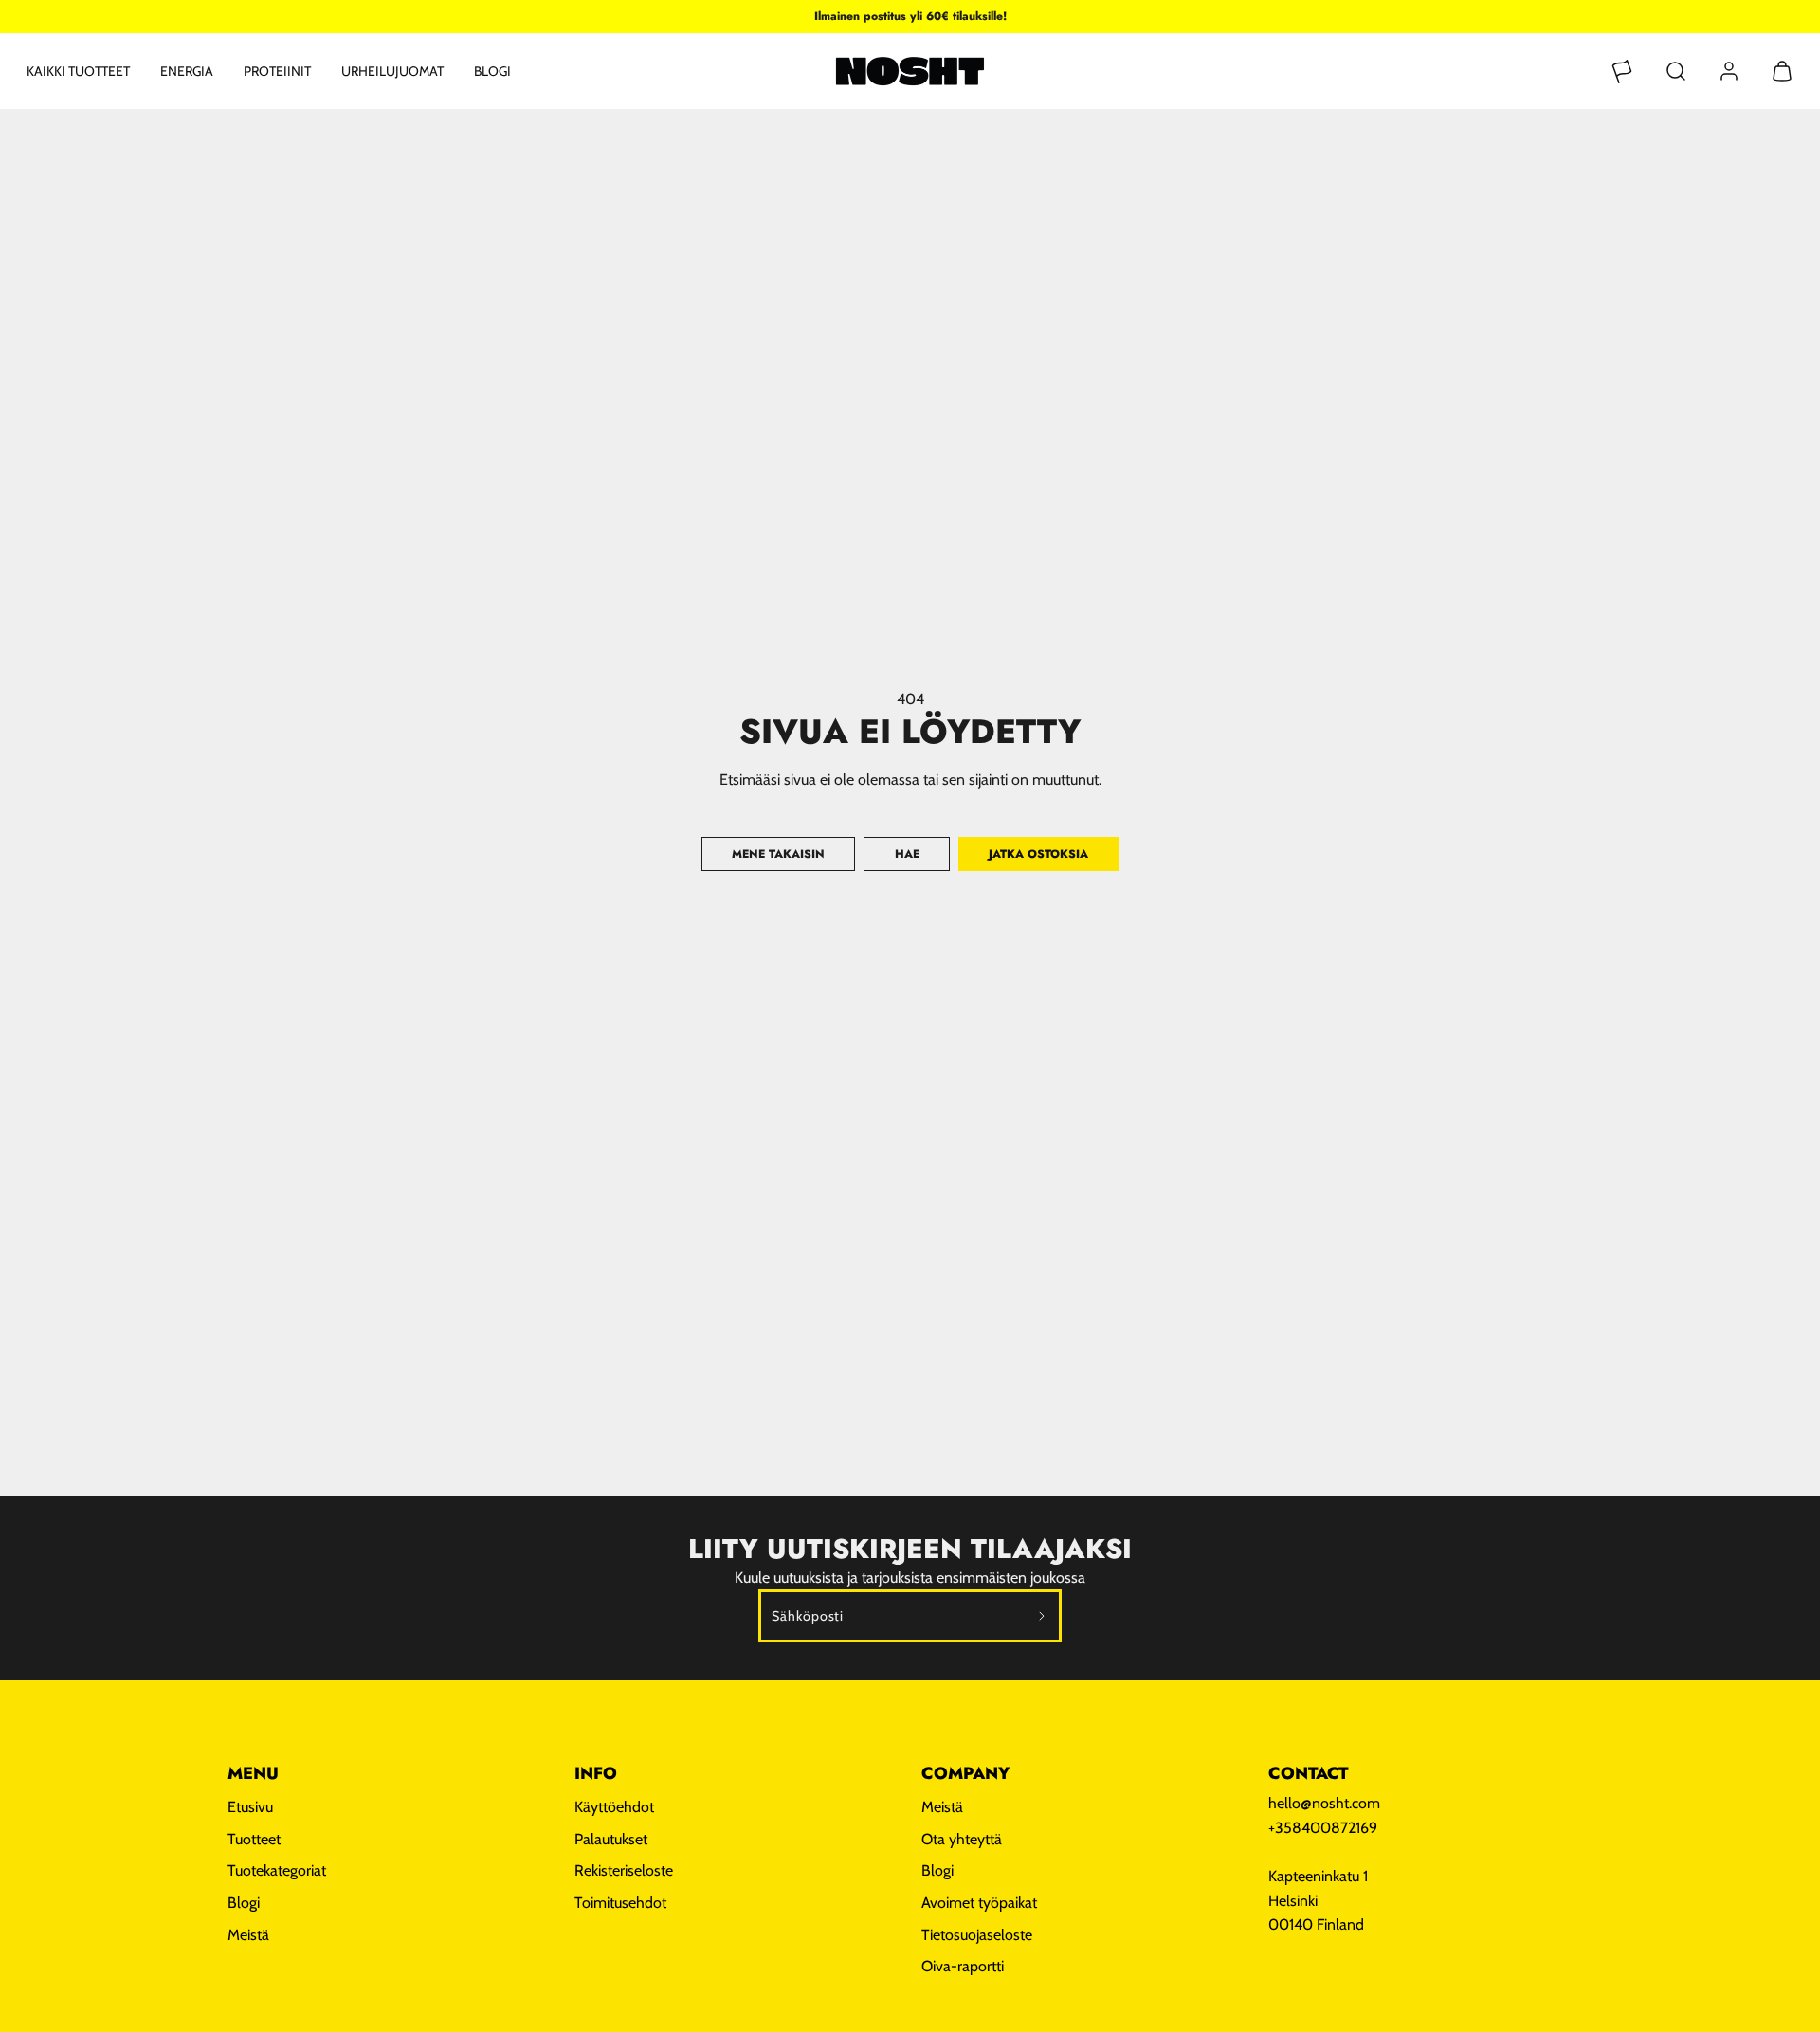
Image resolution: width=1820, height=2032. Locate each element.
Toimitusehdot (620, 1903)
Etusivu (250, 1807)
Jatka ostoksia (1038, 854)
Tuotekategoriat (277, 1870)
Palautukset (611, 1839)
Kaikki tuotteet (78, 71)
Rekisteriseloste (624, 1870)
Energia (187, 71)
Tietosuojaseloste (977, 1935)
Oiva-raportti (963, 1966)
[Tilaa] (1042, 1615)
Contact (1308, 1773)
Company (965, 1773)
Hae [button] (907, 854)
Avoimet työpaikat (979, 1903)
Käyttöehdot (614, 1807)
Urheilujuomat (392, 71)
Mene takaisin (778, 854)
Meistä (248, 1935)
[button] (1676, 71)
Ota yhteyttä (962, 1839)
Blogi (492, 71)
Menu (253, 1773)
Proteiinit (277, 71)
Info (596, 1773)
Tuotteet (254, 1839)
